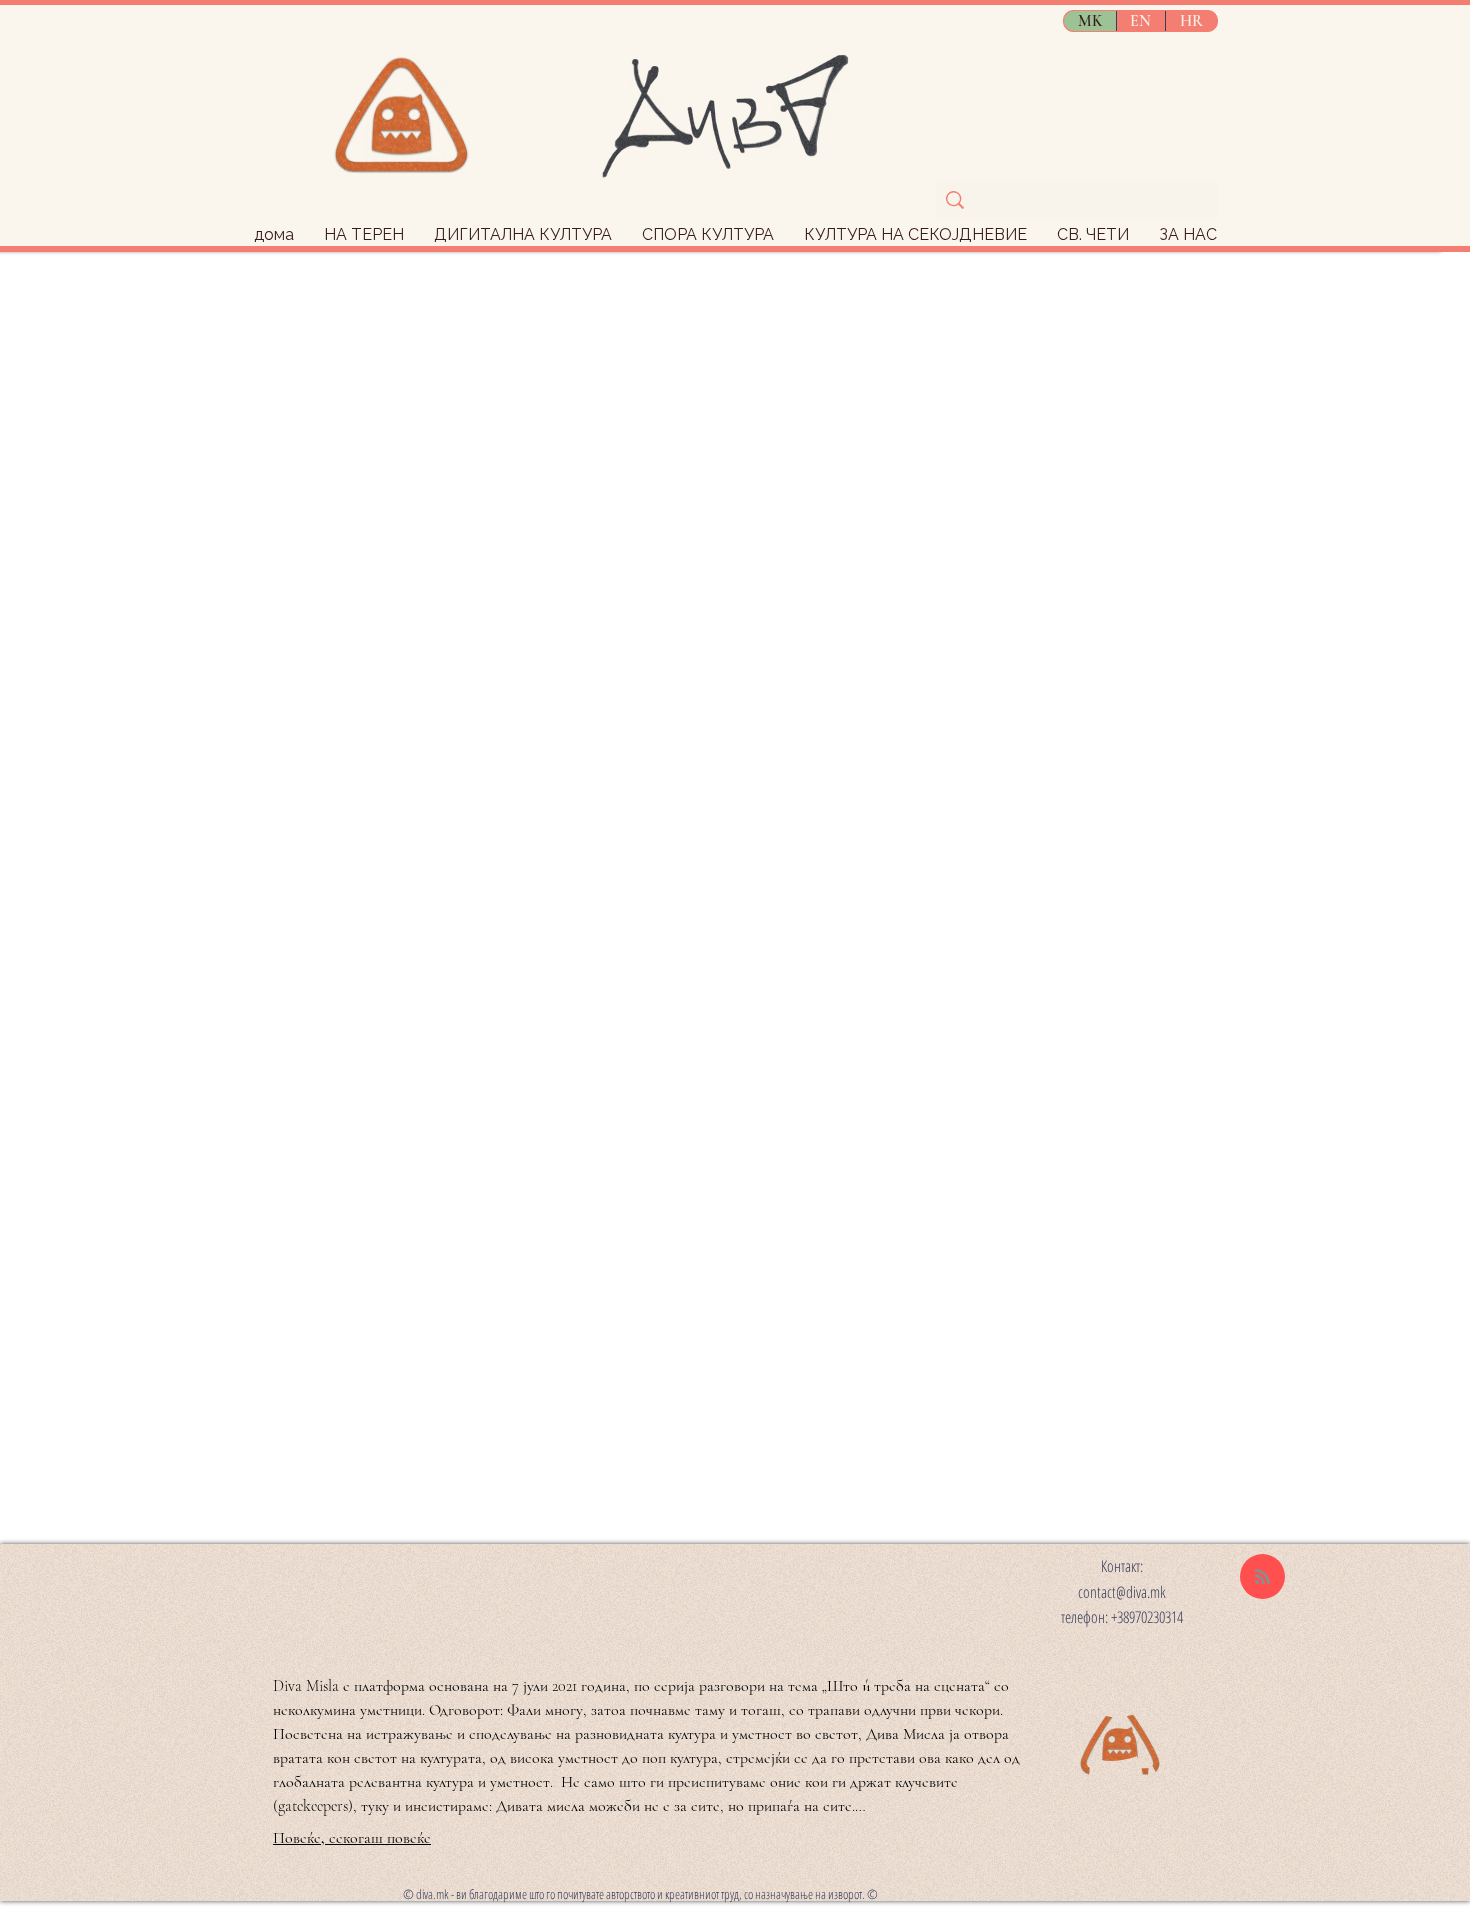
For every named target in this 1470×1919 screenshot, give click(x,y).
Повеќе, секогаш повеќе (352, 1838)
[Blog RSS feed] (1262, 1577)
